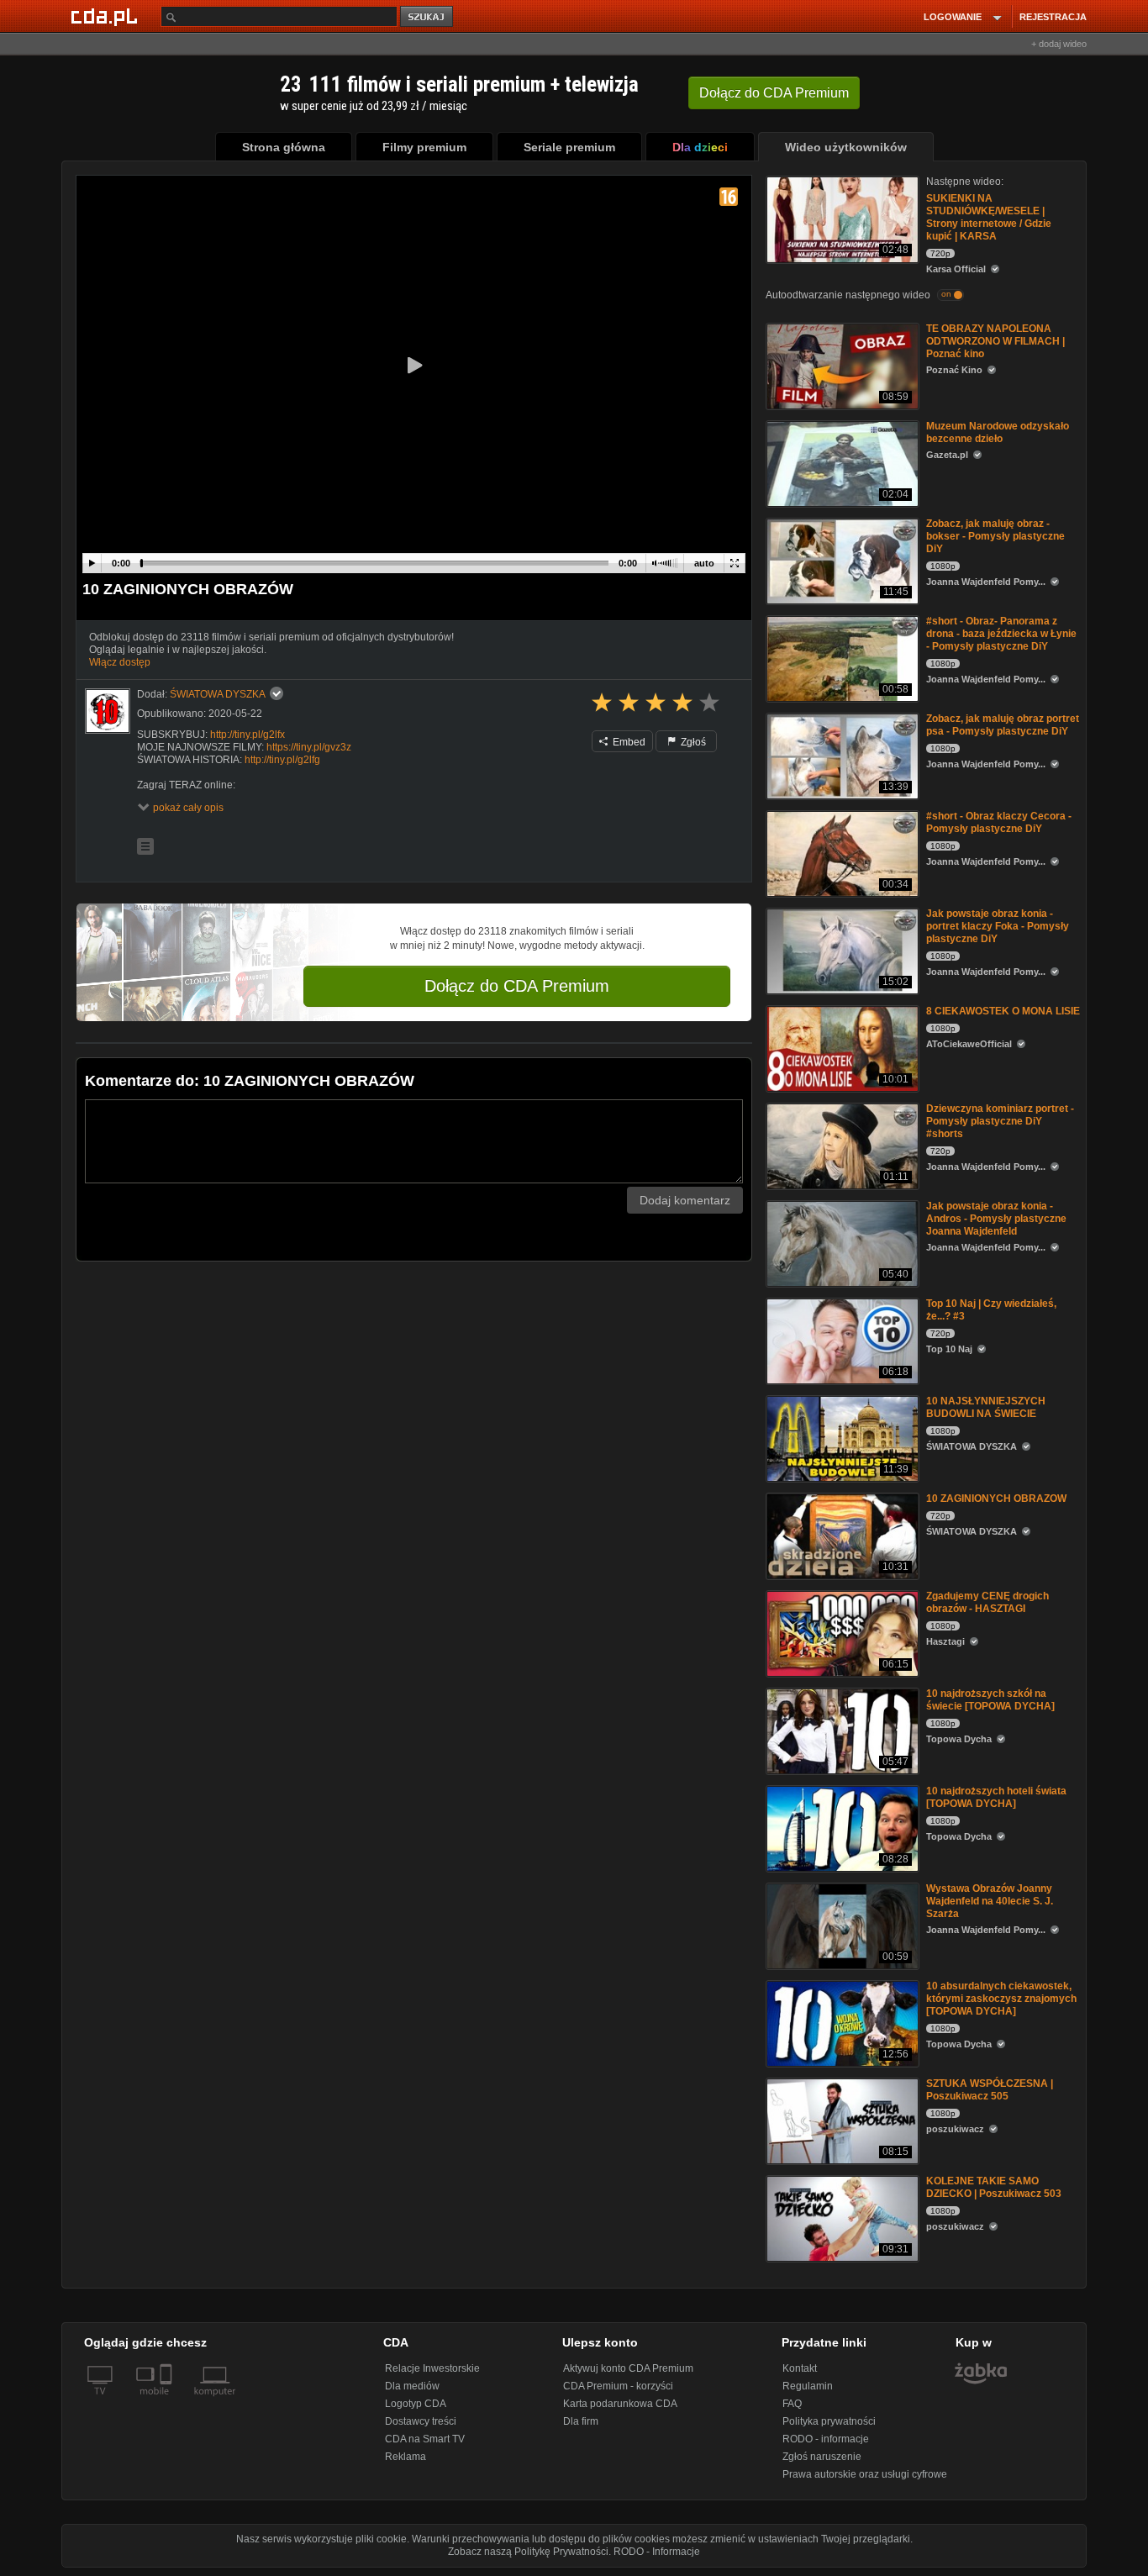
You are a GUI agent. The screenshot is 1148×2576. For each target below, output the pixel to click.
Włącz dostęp (120, 662)
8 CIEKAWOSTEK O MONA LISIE (1003, 1011)
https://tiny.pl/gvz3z (309, 747)
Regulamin (808, 2386)
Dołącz (774, 93)
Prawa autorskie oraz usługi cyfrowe (865, 2474)
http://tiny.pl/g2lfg (282, 760)
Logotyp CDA (416, 2404)
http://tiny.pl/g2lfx (248, 735)
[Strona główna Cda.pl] (107, 16)
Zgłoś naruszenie (822, 2457)
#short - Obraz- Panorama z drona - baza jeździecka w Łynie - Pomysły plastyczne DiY (1001, 634)
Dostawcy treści (421, 2421)
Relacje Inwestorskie (432, 2368)
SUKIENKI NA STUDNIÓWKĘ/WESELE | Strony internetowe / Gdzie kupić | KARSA (989, 217)
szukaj (428, 17)
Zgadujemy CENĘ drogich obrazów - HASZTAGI (987, 1602)
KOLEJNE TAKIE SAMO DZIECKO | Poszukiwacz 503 (994, 2187)
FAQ (792, 2404)
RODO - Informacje (657, 2552)
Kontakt (800, 2368)
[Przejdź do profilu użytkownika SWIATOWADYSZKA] (108, 711)
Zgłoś (692, 742)
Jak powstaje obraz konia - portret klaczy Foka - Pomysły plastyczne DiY (998, 926)
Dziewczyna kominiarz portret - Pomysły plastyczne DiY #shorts (1000, 1121)
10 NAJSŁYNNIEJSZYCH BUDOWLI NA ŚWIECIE (986, 1407)
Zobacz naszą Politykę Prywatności (528, 2552)
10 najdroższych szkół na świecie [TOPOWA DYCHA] (990, 1700)
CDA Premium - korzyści (618, 2386)
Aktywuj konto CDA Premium (628, 2368)
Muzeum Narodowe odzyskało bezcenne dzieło (998, 432)
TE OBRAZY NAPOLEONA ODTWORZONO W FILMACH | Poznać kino (995, 341)
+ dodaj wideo (1059, 44)
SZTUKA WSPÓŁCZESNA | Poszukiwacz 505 (990, 2090)
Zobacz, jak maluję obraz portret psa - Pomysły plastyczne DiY (1003, 725)
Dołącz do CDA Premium (517, 986)
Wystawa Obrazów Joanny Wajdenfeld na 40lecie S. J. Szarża (990, 1901)
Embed (628, 742)
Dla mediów (412, 2386)
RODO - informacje (826, 2439)
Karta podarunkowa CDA (620, 2404)
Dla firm (581, 2421)
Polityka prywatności (829, 2421)
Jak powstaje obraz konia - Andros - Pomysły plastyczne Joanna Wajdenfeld (996, 1219)
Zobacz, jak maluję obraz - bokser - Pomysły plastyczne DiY (995, 536)
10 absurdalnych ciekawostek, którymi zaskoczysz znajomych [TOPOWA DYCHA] (1001, 1999)
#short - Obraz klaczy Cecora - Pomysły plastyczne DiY (999, 822)
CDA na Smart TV (425, 2439)
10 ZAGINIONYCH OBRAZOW (996, 1499)
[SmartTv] (168, 2401)
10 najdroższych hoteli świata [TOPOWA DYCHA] (996, 1797)
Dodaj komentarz (685, 1200)
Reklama (405, 2457)
